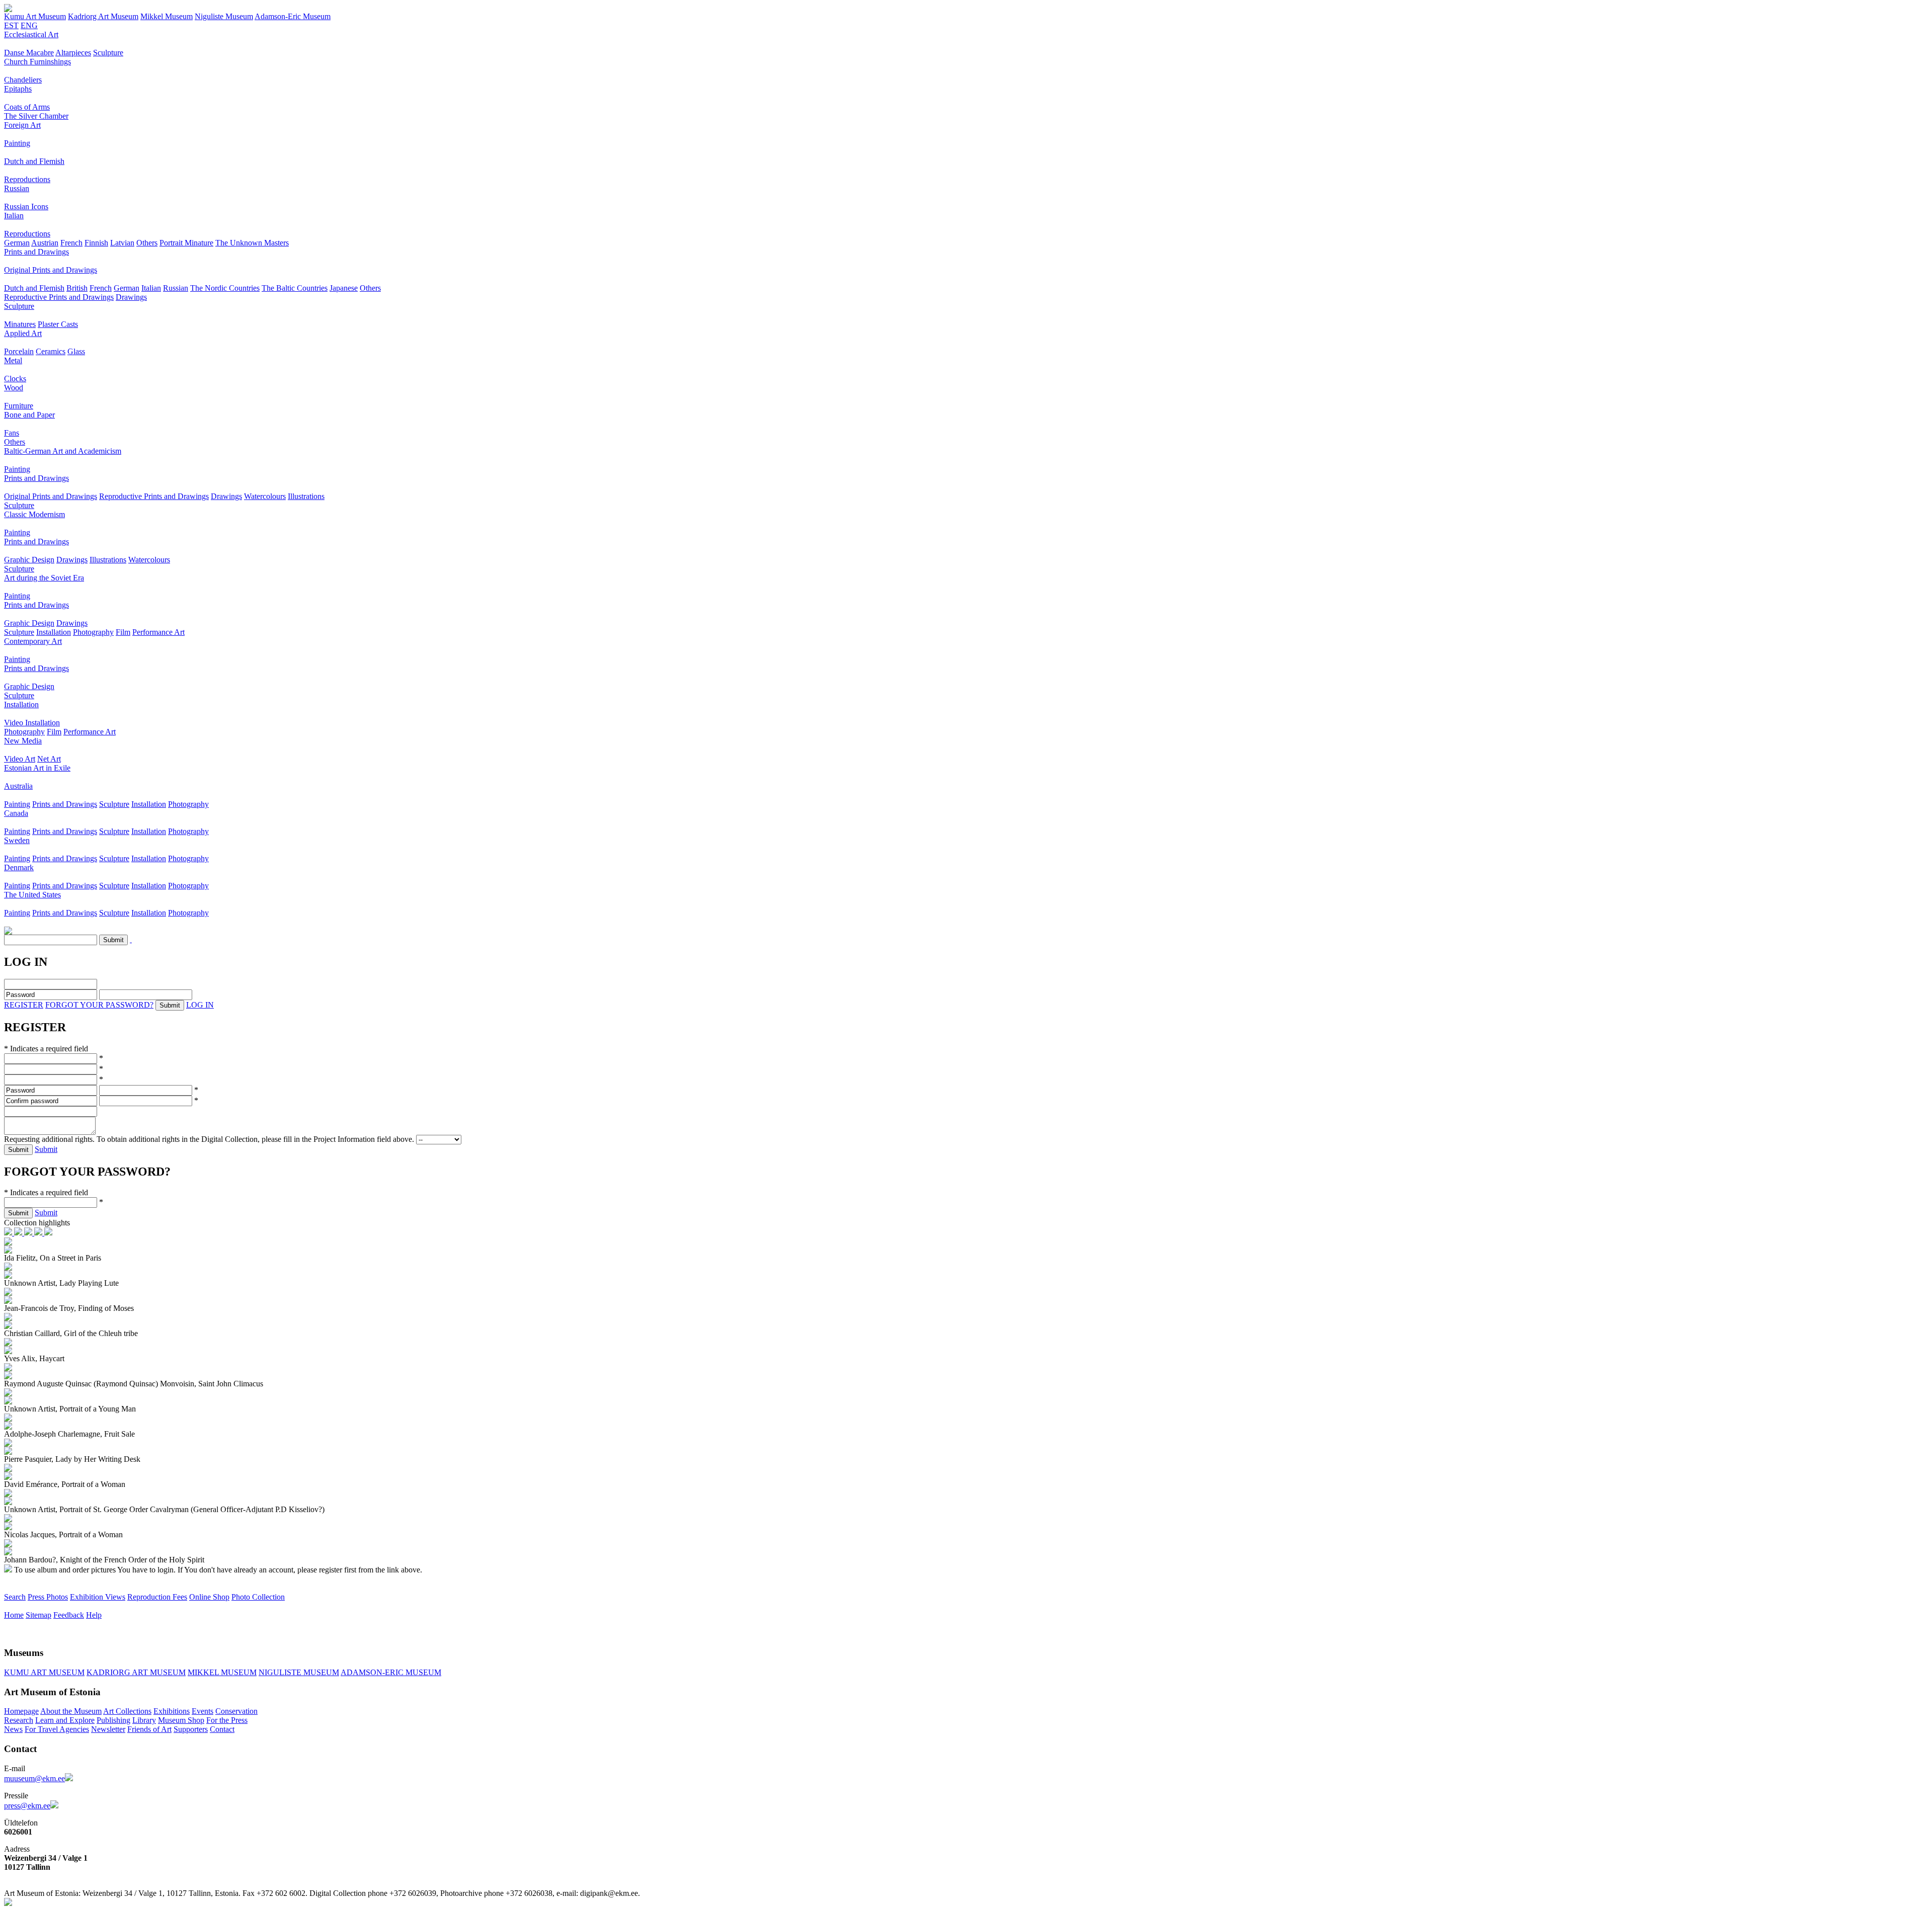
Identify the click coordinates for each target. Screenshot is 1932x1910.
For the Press (227, 1720)
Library (144, 1720)
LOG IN (200, 1005)
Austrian (45, 243)
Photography (93, 632)
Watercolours (265, 496)
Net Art (49, 759)
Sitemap (38, 1615)
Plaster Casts (58, 324)
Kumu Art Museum (35, 16)
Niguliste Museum (224, 16)
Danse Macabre (29, 53)
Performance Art (158, 632)
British (77, 288)
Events (203, 1711)
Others (147, 243)
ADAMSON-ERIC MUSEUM (391, 1672)
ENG (29, 25)
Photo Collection (258, 1597)
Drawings (131, 297)
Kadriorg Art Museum (103, 16)
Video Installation (32, 723)
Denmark (19, 867)
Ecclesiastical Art (31, 34)
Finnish (96, 243)
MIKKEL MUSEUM (222, 1672)
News (13, 1729)
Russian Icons (26, 206)
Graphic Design (29, 560)
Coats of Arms (27, 107)
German (17, 243)
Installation (54, 632)
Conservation (236, 1711)
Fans (12, 433)
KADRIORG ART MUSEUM (136, 1672)
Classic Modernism (34, 514)
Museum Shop (181, 1720)
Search (15, 1597)
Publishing (113, 1720)
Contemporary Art (33, 641)
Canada (16, 813)
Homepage (21, 1711)
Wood (14, 388)
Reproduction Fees (157, 1597)
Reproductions (27, 179)
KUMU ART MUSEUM (44, 1672)
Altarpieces (73, 53)
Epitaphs (18, 89)
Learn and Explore (65, 1720)
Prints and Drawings (36, 252)
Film (123, 632)
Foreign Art (22, 125)
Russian (17, 188)
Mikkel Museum (167, 16)
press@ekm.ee (27, 1806)
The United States (32, 895)
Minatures (20, 324)
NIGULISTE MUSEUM (299, 1672)
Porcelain (19, 351)
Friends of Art (149, 1729)
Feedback (69, 1615)
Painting (17, 143)
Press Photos (48, 1597)
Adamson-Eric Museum (293, 16)
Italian (14, 216)
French (71, 243)
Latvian (122, 243)
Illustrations (306, 496)
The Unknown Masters (252, 243)
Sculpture (108, 53)
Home (14, 1615)
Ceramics (51, 351)
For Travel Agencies (57, 1729)
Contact (222, 1729)
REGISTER (24, 1005)
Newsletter (108, 1729)
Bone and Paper (29, 415)
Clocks (15, 379)
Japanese (344, 288)
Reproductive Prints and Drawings (59, 297)
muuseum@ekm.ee (34, 1778)
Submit (46, 1149)
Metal (13, 360)
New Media (23, 741)
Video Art (20, 759)
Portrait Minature (186, 243)
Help (94, 1615)
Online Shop (209, 1597)
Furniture (19, 406)
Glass (76, 351)
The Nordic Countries (225, 288)
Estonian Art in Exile (37, 768)
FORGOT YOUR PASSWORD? (99, 1005)
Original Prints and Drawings (51, 270)
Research (19, 1720)
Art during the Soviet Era (44, 578)
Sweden (17, 840)
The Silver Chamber (36, 116)
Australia (18, 786)
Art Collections (127, 1711)
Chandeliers (23, 80)
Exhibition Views (98, 1597)
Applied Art (23, 333)
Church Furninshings (37, 62)
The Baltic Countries (295, 288)
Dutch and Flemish (34, 161)
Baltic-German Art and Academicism (63, 451)
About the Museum (71, 1711)
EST (11, 25)
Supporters (191, 1729)
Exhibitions (172, 1711)
